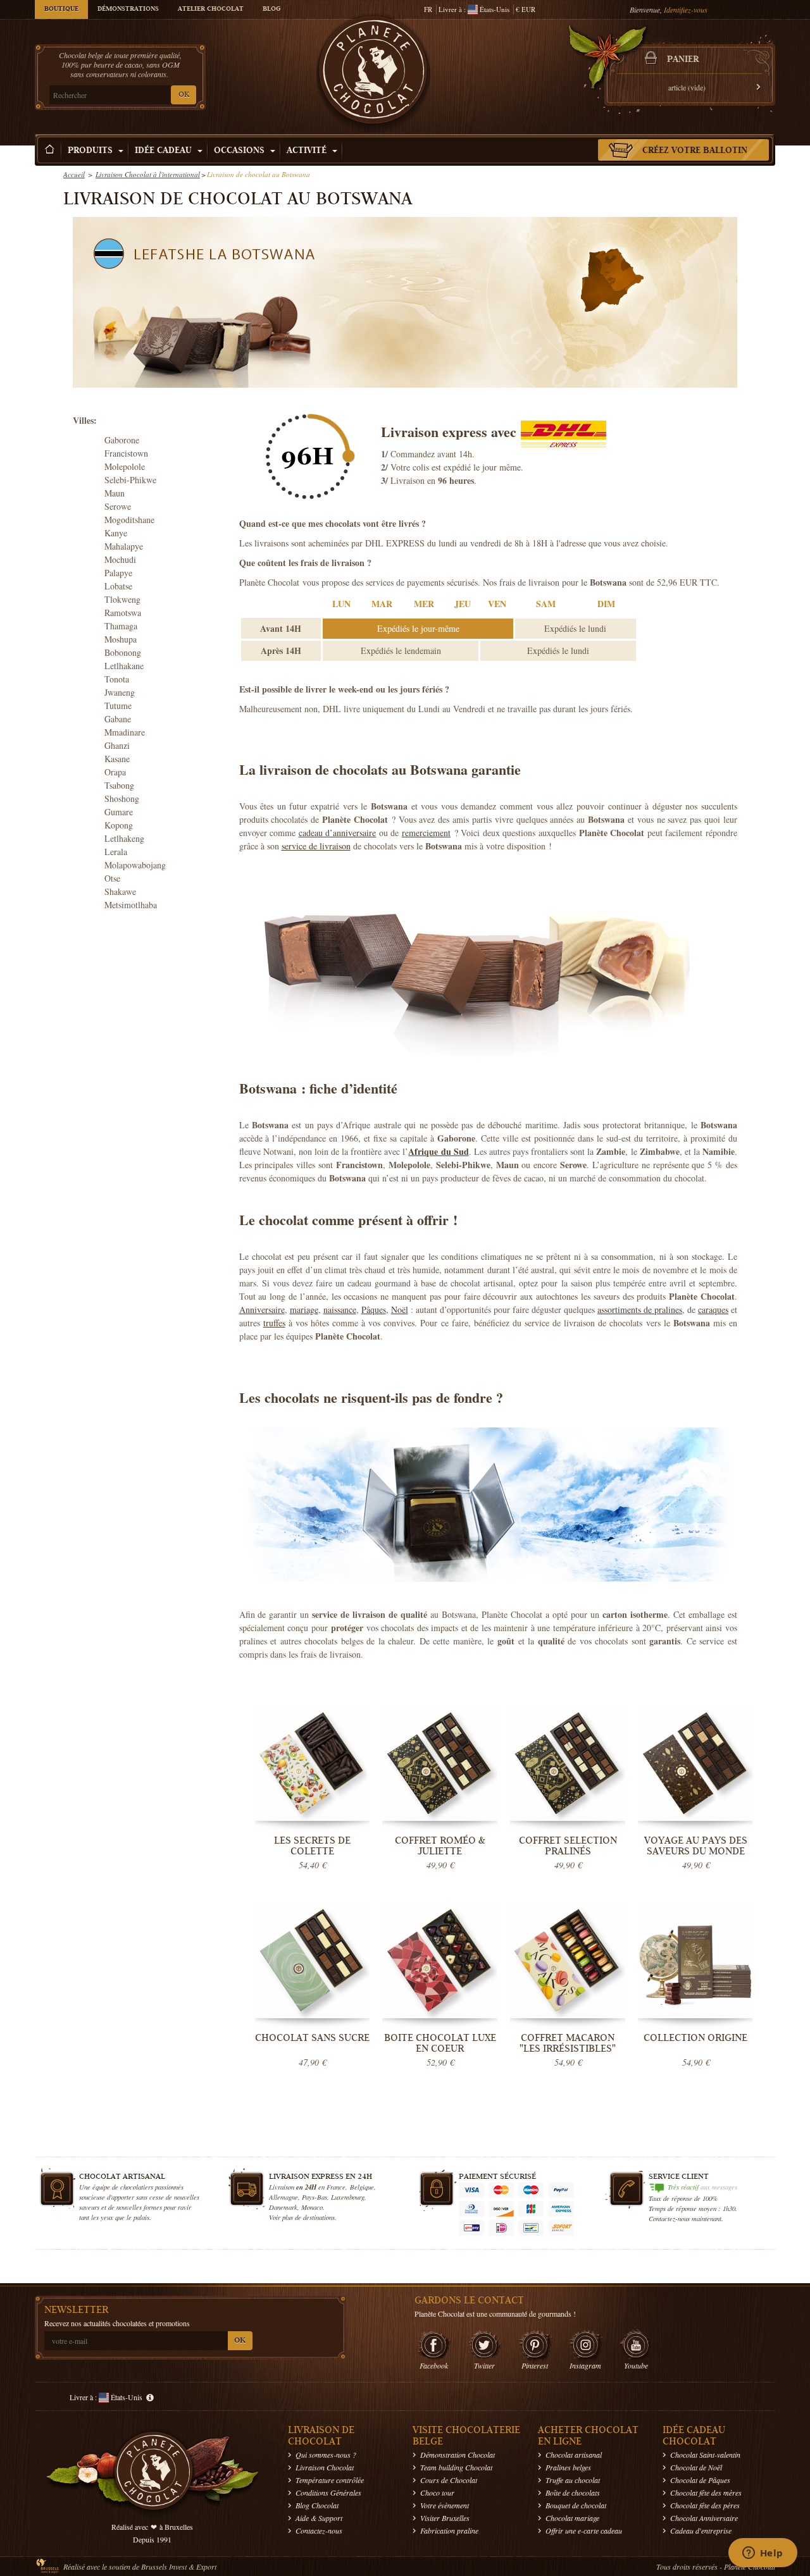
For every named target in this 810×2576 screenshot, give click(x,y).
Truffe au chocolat (573, 2480)
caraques (713, 1310)
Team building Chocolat (456, 2467)
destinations (319, 2217)
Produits (91, 151)
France (336, 2187)
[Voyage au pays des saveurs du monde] (695, 1764)
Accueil (74, 174)
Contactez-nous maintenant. (686, 2218)
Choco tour (437, 2493)
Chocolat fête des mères (706, 2493)
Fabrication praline (449, 2530)
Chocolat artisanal (574, 2455)
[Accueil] (50, 150)
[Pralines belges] (486, 967)
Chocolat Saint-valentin (705, 2455)
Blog (271, 9)
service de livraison (316, 846)
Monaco (312, 2207)
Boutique (61, 9)
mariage (304, 1310)
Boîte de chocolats (573, 2493)
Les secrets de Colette (312, 1846)
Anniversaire (262, 1310)
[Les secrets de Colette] (313, 1764)
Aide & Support (319, 2518)
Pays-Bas (315, 2197)
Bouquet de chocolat (576, 2505)
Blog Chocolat (317, 2505)
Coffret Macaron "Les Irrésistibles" (568, 2043)
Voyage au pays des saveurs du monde (696, 1846)
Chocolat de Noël (696, 2467)
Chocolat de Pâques (700, 2480)
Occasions (240, 151)
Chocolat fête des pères (705, 2505)
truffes (274, 1323)
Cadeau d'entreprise (701, 2530)
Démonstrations (128, 9)
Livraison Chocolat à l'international (148, 174)
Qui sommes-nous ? (326, 2455)
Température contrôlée (330, 2480)
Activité (308, 151)
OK (184, 95)
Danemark (283, 2207)
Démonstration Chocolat (458, 2455)
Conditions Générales (328, 2493)
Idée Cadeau (165, 151)
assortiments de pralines (640, 1310)
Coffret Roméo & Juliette (440, 1846)
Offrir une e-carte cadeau (584, 2530)
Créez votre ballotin (695, 151)
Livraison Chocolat (325, 2467)
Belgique (362, 2187)
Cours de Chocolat (449, 2480)
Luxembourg (348, 2197)
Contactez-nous (319, 2530)
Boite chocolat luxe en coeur (440, 2043)
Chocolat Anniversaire (704, 2518)
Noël (400, 1310)
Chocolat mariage (572, 2518)
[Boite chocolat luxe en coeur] (440, 1961)
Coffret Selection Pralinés (568, 1846)
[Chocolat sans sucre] (313, 1961)
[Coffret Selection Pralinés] (568, 1764)
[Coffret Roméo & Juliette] (440, 1764)
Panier (683, 60)
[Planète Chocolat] (373, 73)
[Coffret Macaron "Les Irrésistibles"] (568, 1961)
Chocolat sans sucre (312, 2038)
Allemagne (283, 2197)
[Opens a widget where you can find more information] (763, 2554)
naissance (340, 1310)
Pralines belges (568, 2467)
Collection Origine (695, 2038)
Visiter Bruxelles (445, 2518)
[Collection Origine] (695, 1961)
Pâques (374, 1310)
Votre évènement (445, 2505)
